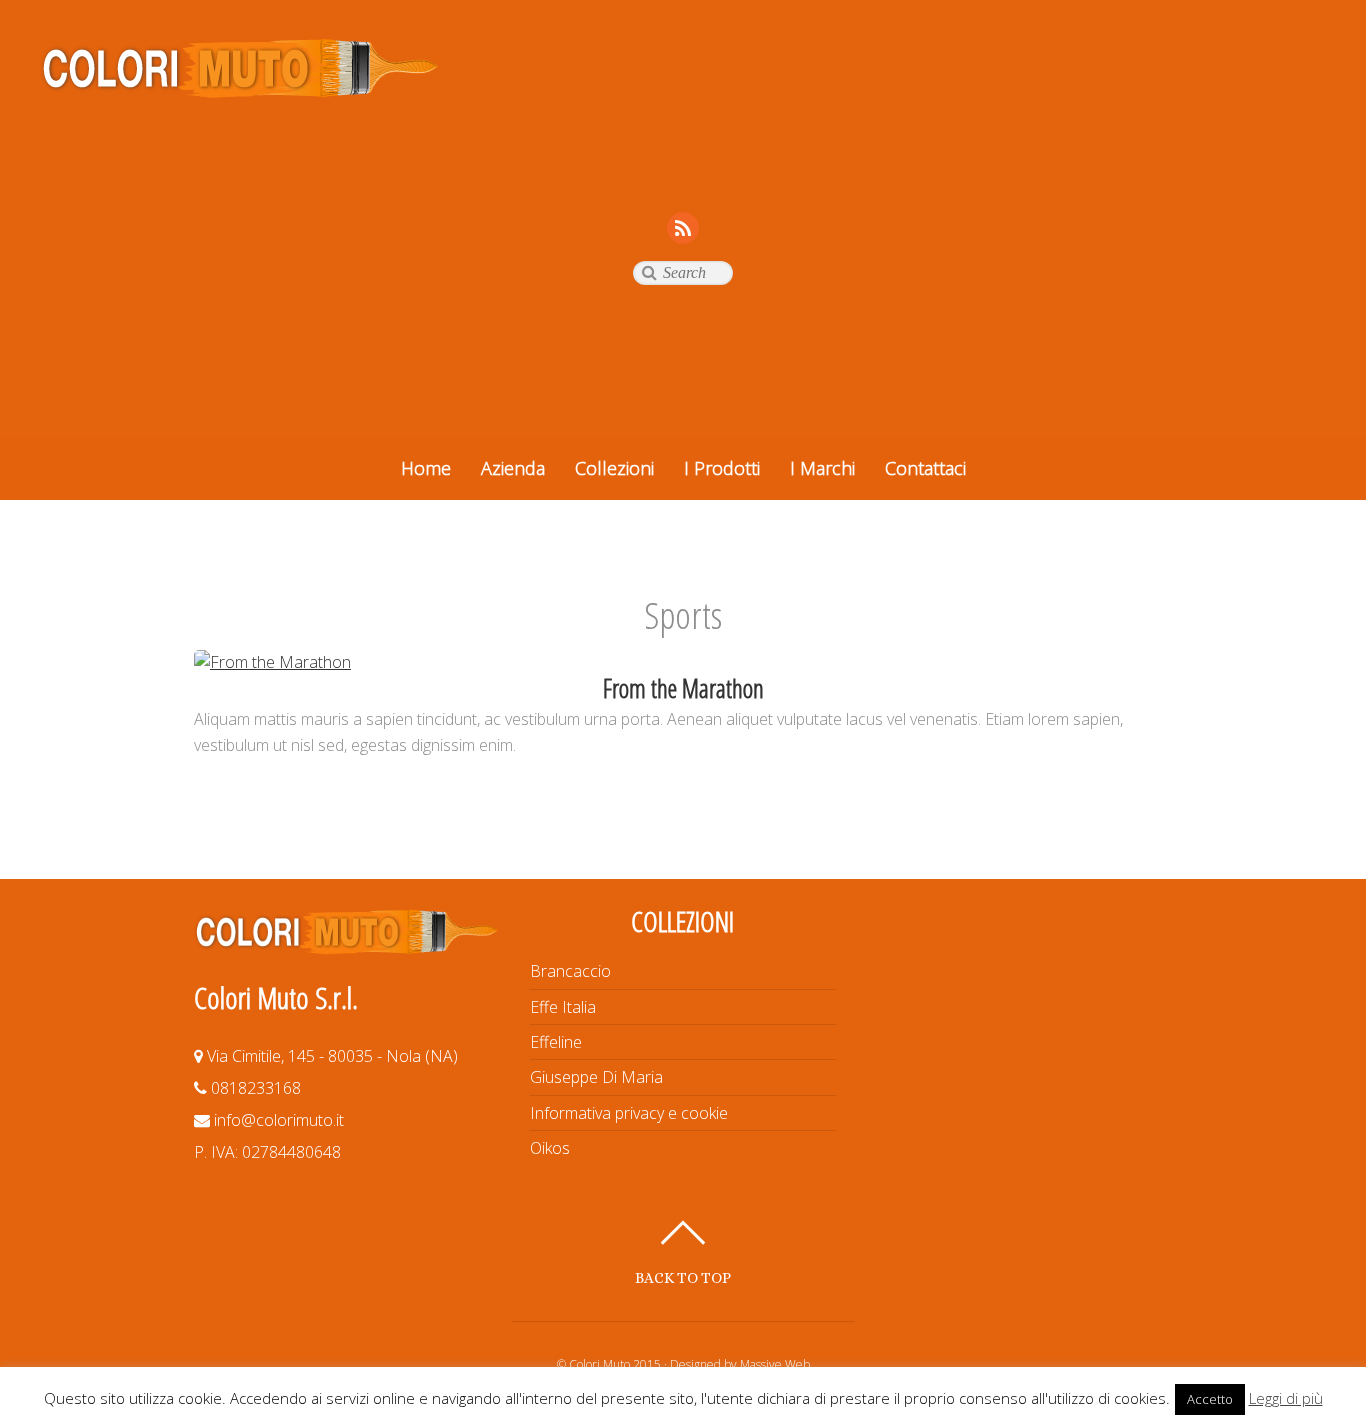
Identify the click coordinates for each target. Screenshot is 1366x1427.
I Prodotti (722, 468)
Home (426, 468)
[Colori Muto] (240, 89)
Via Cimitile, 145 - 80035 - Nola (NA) (330, 1056)
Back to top (683, 1277)
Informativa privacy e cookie (629, 1113)
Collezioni (614, 468)
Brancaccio (570, 971)
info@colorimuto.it (277, 1120)
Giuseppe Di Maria (596, 1077)
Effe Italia (563, 1007)
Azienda (513, 468)
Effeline (556, 1042)
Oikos (550, 1148)
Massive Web (775, 1364)
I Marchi (822, 468)
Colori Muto (599, 1364)
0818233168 (254, 1088)
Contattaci (925, 468)
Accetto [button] (1210, 1399)
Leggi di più (1286, 1398)
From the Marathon (683, 688)
